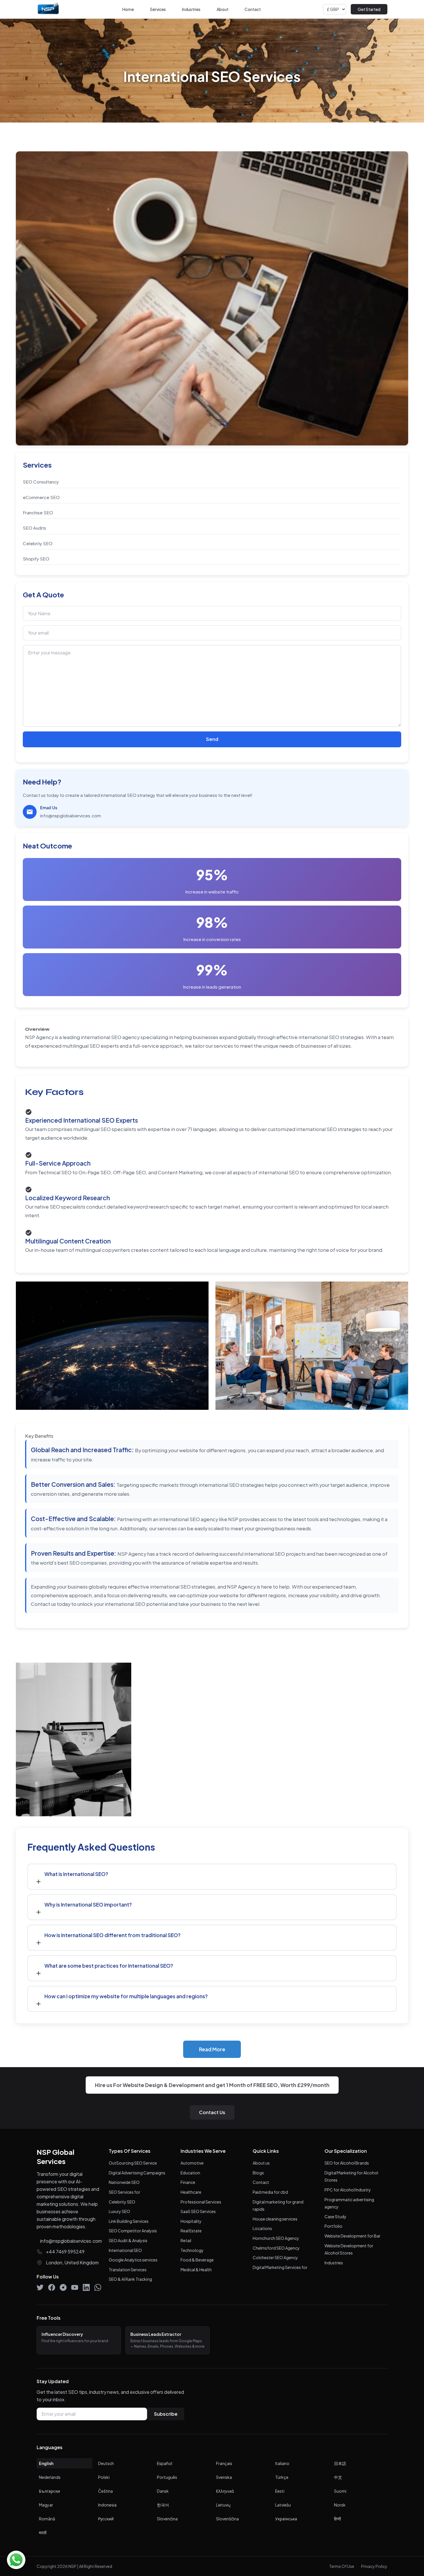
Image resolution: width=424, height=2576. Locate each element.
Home (128, 9)
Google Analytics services (133, 2260)
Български (49, 2491)
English (46, 2463)
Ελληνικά (225, 2491)
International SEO (125, 2250)
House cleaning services (275, 2219)
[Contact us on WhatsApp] (16, 2560)
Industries (191, 9)
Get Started (369, 9)
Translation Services (128, 2270)
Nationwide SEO (124, 2182)
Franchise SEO (38, 512)
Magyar (46, 2505)
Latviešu (283, 2505)
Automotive (192, 2163)
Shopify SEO (36, 559)
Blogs (258, 2173)
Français (224, 2463)
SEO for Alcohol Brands (347, 2163)
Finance (188, 2182)
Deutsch (106, 2463)
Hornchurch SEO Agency (276, 2238)
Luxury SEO (119, 2211)
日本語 (340, 2463)
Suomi (340, 2491)
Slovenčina (167, 2519)
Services (158, 9)
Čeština (105, 2491)
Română (47, 2519)
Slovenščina (227, 2519)
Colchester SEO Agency (275, 2257)
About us (261, 2163)
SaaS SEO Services (198, 2211)
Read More (212, 2049)
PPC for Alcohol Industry (348, 2190)
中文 (338, 2477)
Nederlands (50, 2477)
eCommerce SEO (41, 497)
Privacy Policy (374, 2566)
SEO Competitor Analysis (133, 2231)
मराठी (43, 2532)
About (223, 9)
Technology (192, 2250)
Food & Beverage (197, 2260)
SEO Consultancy (41, 482)
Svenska (224, 2477)
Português (167, 2477)
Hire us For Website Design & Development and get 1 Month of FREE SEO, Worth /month (212, 2085)
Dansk (163, 2491)
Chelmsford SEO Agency (276, 2248)
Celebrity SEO (38, 543)
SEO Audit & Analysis (128, 2240)
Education (190, 2173)
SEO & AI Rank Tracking (130, 2279)
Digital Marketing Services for (280, 2267)
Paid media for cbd (270, 2192)
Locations (262, 2228)
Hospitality (191, 2221)
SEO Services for (124, 2192)
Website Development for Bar (352, 2236)
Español (165, 2463)
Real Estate (191, 2231)
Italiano (282, 2463)
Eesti (280, 2491)
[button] (212, 1877)
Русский (106, 2519)
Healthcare (191, 2192)
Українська (286, 2519)
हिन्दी (337, 2519)
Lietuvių (223, 2505)
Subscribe (166, 2414)
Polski (104, 2477)
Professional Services (201, 2202)
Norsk (340, 2505)
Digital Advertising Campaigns (137, 2173)
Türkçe (282, 2477)
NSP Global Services (56, 2157)
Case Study (335, 2216)
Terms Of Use (342, 2566)
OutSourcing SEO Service (133, 2163)
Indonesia (107, 2505)
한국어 (163, 2505)
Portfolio (333, 2226)
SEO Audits (34, 528)
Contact (253, 9)
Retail (186, 2240)
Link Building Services (129, 2221)
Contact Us (212, 2112)
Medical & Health (196, 2270)
